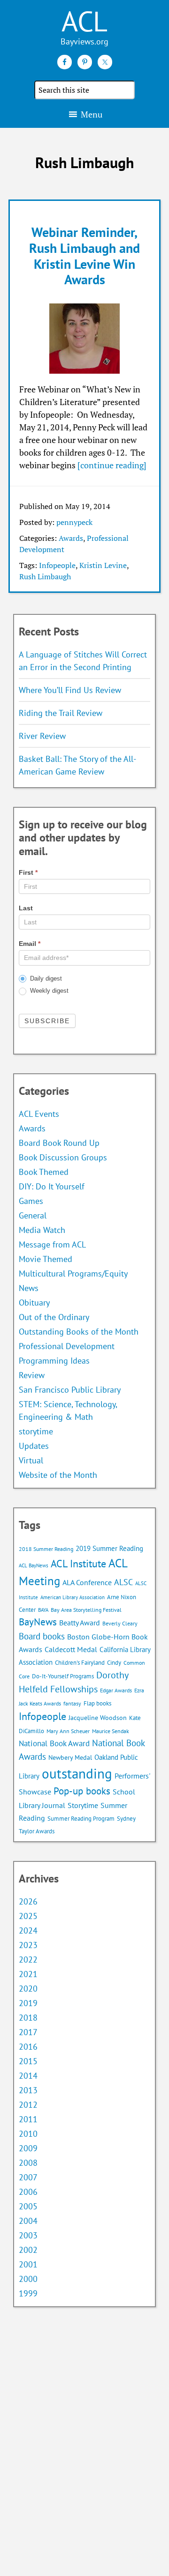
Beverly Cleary (120, 1623)
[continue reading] (112, 465)
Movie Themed (46, 1259)
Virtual (31, 1460)
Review (32, 1375)
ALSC (123, 1582)
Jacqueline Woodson (98, 1718)
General (33, 1215)
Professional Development (67, 1346)
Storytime (83, 1805)
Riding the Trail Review (61, 713)
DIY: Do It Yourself (52, 1186)
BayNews (38, 1622)
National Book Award (54, 1743)
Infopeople (57, 565)
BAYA (43, 1610)
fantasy (72, 1703)
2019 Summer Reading (109, 1548)
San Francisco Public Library (70, 1390)
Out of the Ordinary (54, 1317)
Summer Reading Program (81, 1819)
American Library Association (73, 1597)
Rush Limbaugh (45, 576)
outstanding (77, 1773)
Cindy (114, 1663)
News (29, 1288)
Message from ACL (52, 1244)
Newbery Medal (70, 1757)
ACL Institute (78, 1563)
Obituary (34, 1303)
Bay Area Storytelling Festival (86, 1610)
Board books (42, 1636)
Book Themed (44, 1172)
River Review (42, 736)
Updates (34, 1446)
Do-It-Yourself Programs (63, 1676)
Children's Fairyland (80, 1663)
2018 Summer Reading (46, 1549)
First (28, 872)
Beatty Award (80, 1623)
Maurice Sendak (111, 1731)
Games (31, 1201)
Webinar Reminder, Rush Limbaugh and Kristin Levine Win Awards (84, 256)
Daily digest (45, 978)
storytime (36, 1431)
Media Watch (42, 1230)
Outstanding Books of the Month (79, 1332)
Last (26, 908)
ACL (84, 21)
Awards (71, 538)
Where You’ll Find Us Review (70, 690)
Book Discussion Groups (63, 1157)
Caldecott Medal (71, 1649)
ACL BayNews (34, 1565)
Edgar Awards (116, 1690)
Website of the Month (58, 1475)
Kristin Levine (103, 565)
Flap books (97, 1703)
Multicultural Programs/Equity (77, 1273)
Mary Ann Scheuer (68, 1731)
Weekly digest (48, 991)
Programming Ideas (54, 1361)
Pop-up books (82, 1791)
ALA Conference (87, 1582)
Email (30, 944)
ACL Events (39, 1114)
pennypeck (74, 522)
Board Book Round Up (59, 1143)
